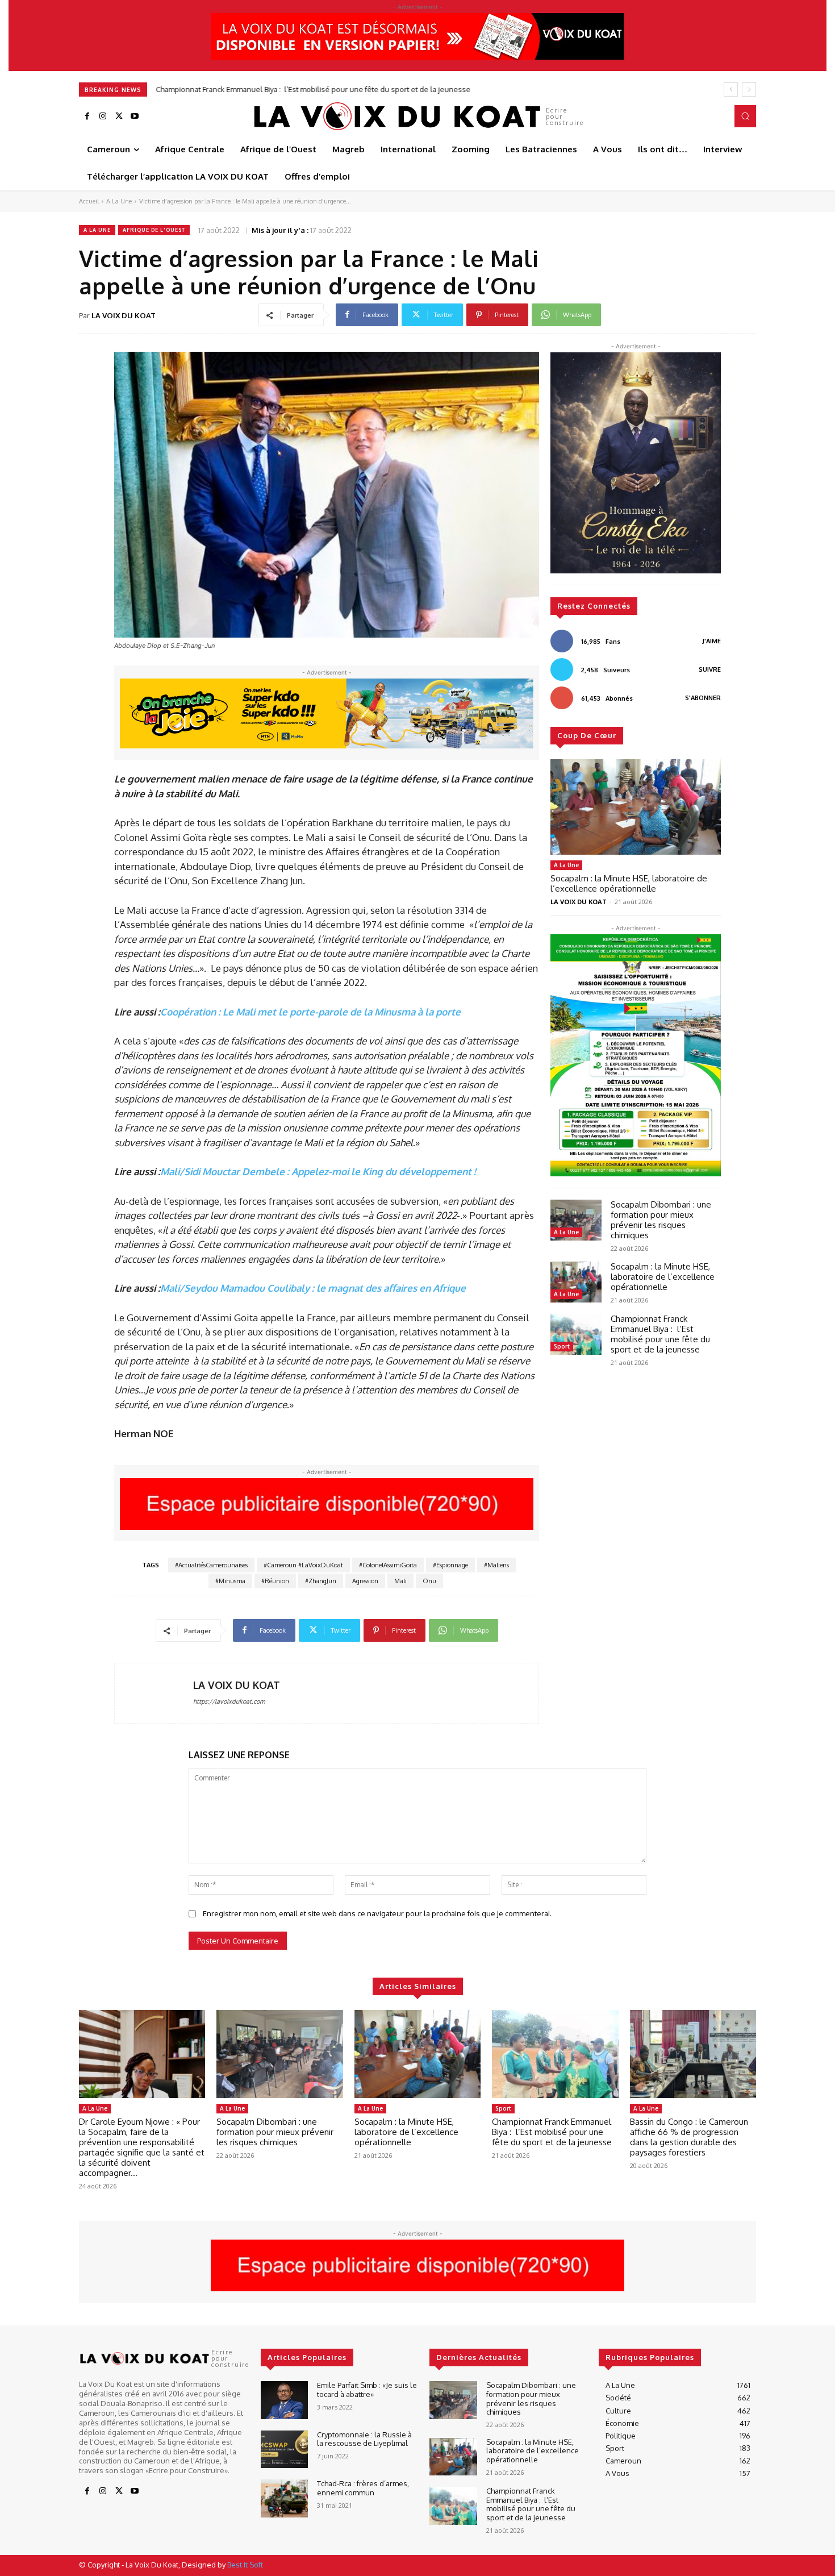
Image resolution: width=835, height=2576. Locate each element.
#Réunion (275, 1581)
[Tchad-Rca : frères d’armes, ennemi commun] (284, 2498)
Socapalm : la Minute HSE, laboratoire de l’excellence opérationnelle (629, 883)
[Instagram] (103, 116)
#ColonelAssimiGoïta (388, 1565)
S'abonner (703, 698)
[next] (749, 90)
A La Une (119, 201)
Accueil (89, 201)
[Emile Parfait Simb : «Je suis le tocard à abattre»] (284, 2400)
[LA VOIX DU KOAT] (154, 1693)
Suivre (710, 669)
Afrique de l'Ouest (154, 230)
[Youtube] (135, 116)
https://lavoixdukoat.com (229, 1701)
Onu (429, 1581)
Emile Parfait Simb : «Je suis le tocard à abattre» (367, 2390)
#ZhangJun (321, 1581)
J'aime (712, 641)
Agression (365, 1581)
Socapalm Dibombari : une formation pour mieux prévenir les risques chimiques (661, 1220)
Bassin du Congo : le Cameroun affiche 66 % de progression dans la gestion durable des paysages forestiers (689, 2137)
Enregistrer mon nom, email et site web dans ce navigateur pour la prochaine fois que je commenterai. (377, 1913)
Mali (400, 1581)
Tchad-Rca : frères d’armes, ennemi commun (363, 2488)
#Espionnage (450, 1565)
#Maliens (496, 1565)
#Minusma (230, 1581)
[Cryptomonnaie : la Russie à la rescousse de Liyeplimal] (284, 2450)
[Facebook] (87, 116)
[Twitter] (119, 116)
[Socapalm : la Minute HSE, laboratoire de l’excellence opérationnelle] (636, 807)
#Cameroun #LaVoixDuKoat (303, 1565)
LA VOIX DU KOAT (124, 315)
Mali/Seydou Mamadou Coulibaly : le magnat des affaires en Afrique (313, 1288)
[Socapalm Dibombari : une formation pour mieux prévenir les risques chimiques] (576, 1220)
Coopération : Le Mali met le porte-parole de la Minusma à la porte (310, 1012)
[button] (745, 116)
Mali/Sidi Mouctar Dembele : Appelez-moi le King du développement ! (318, 1172)
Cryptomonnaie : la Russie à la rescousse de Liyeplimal (364, 2439)
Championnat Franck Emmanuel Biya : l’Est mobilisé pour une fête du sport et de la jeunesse (313, 89)
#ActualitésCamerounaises (211, 1565)
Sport (562, 1346)
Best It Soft (245, 2565)
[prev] (731, 90)
